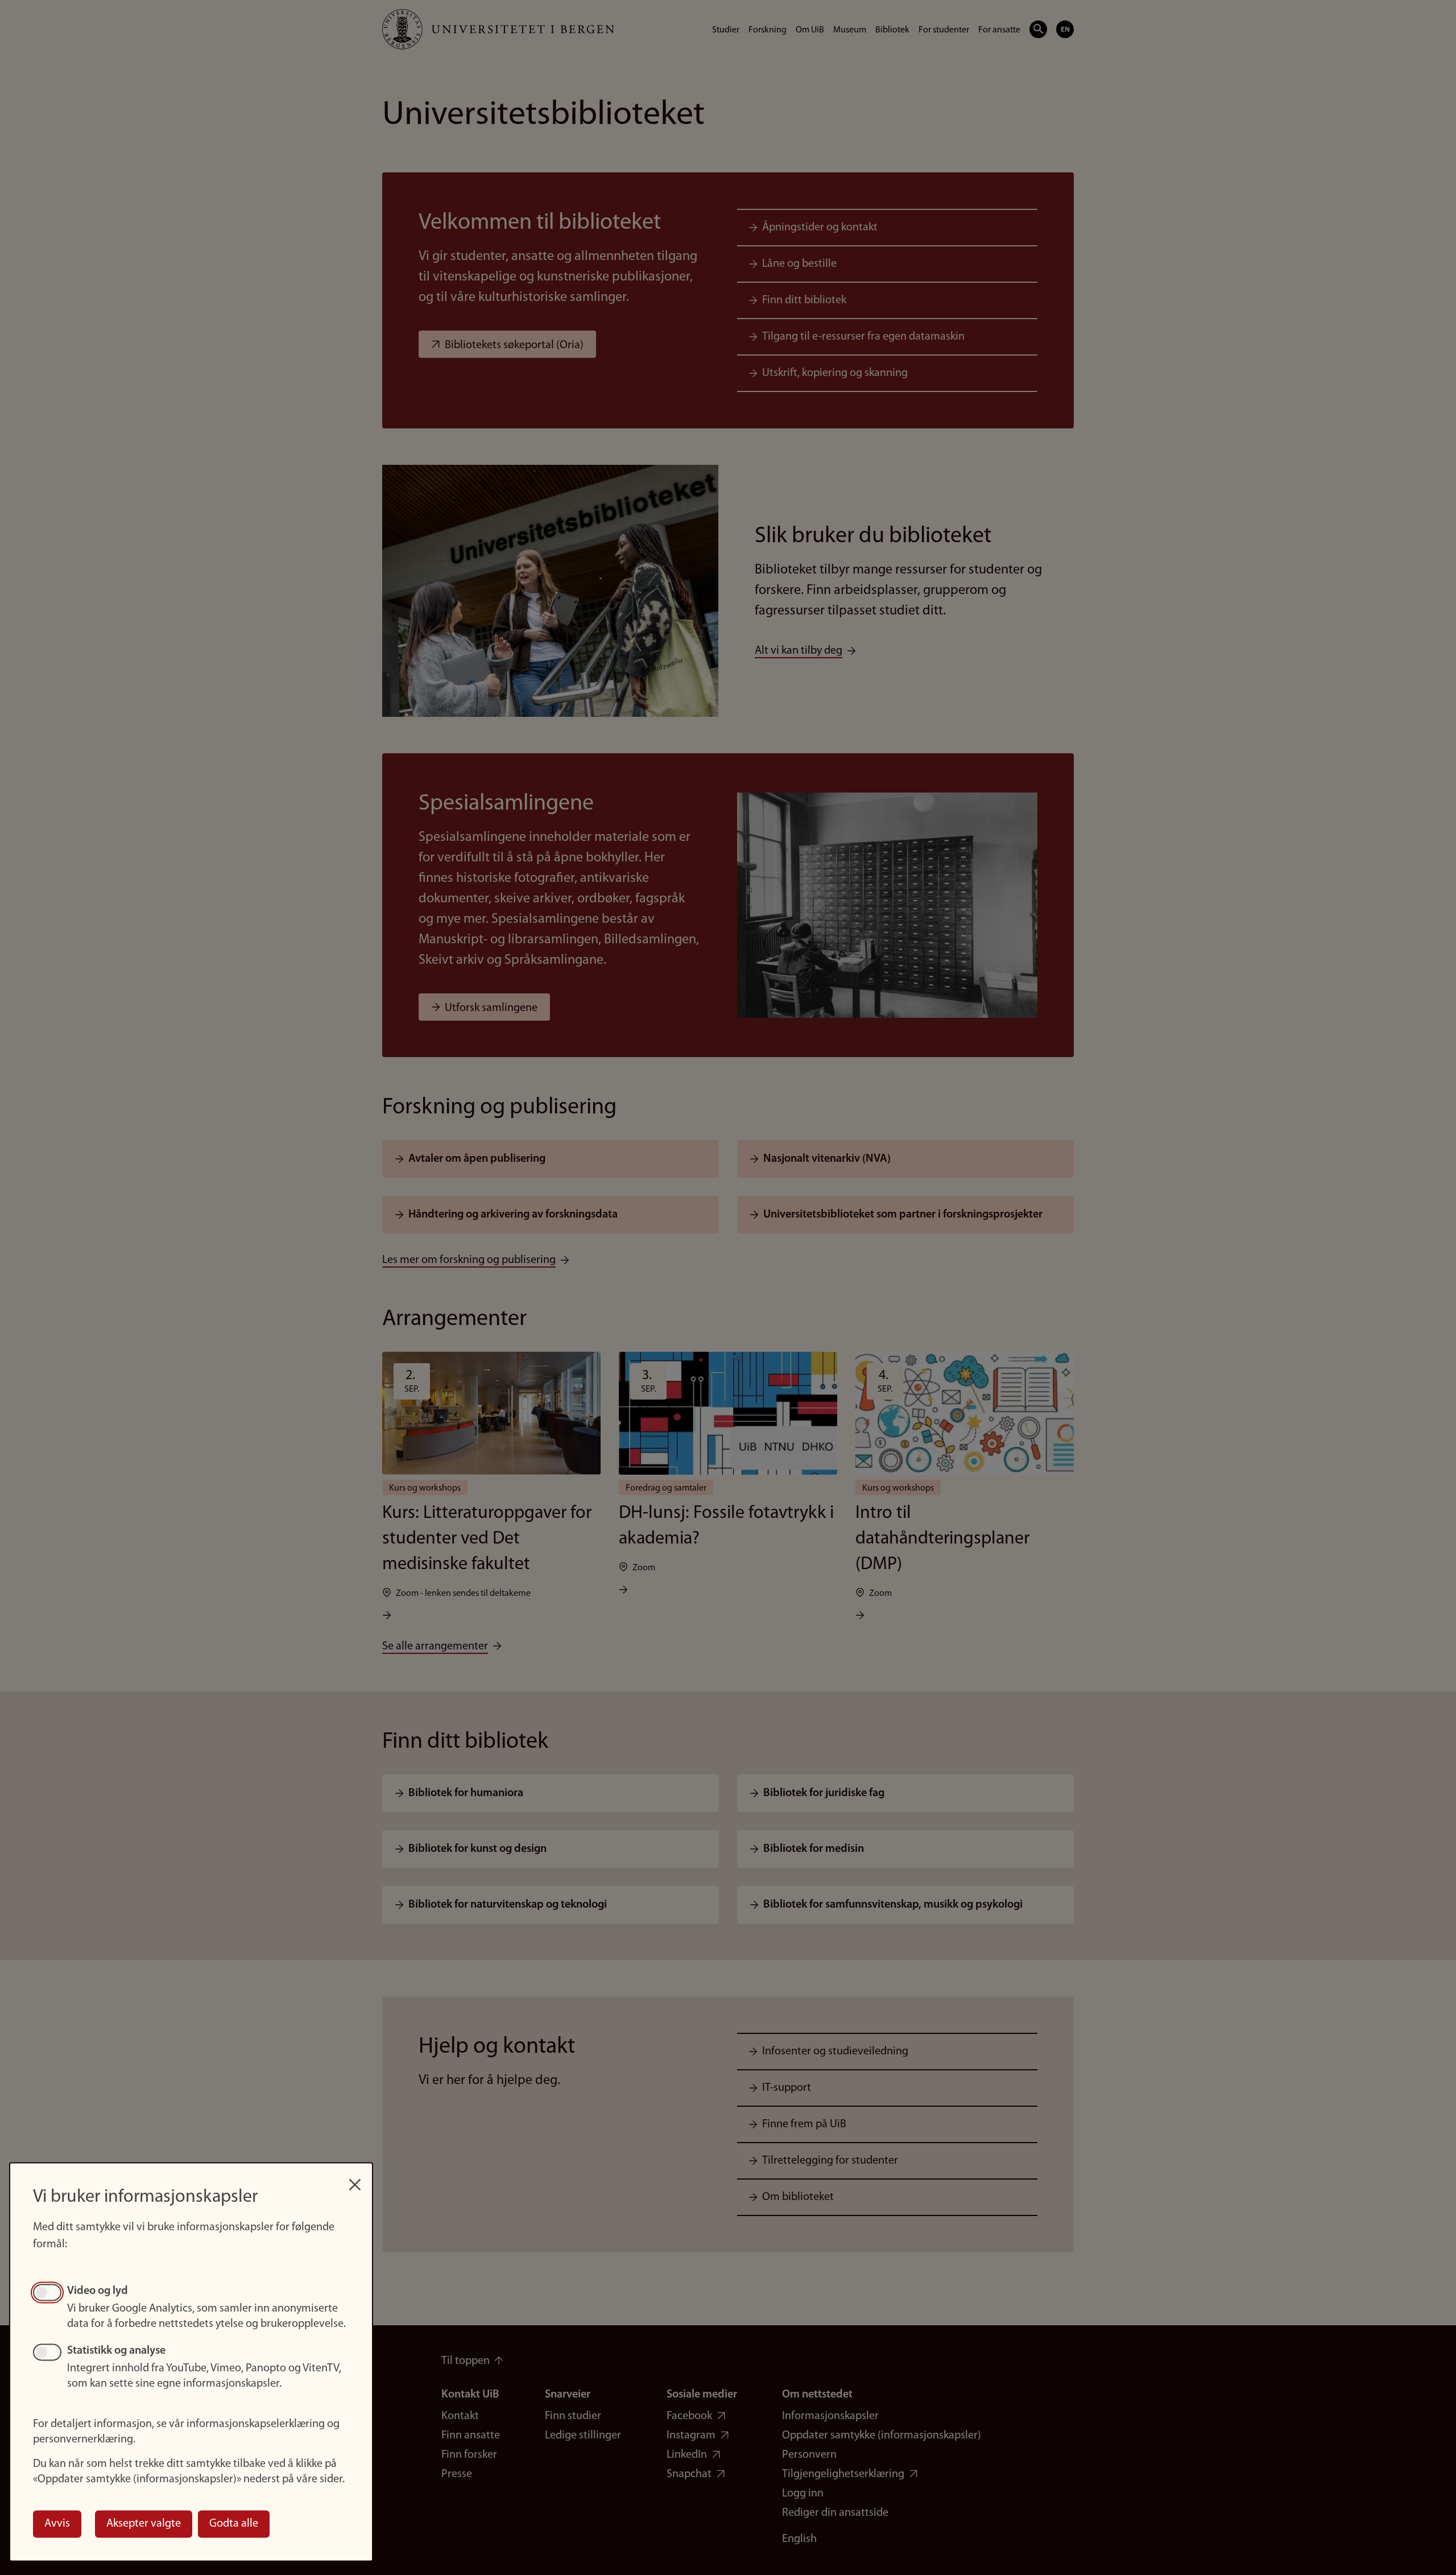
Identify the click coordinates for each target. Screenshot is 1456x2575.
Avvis (57, 2524)
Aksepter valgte (144, 2524)
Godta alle (234, 2524)
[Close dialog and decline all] (355, 2179)
